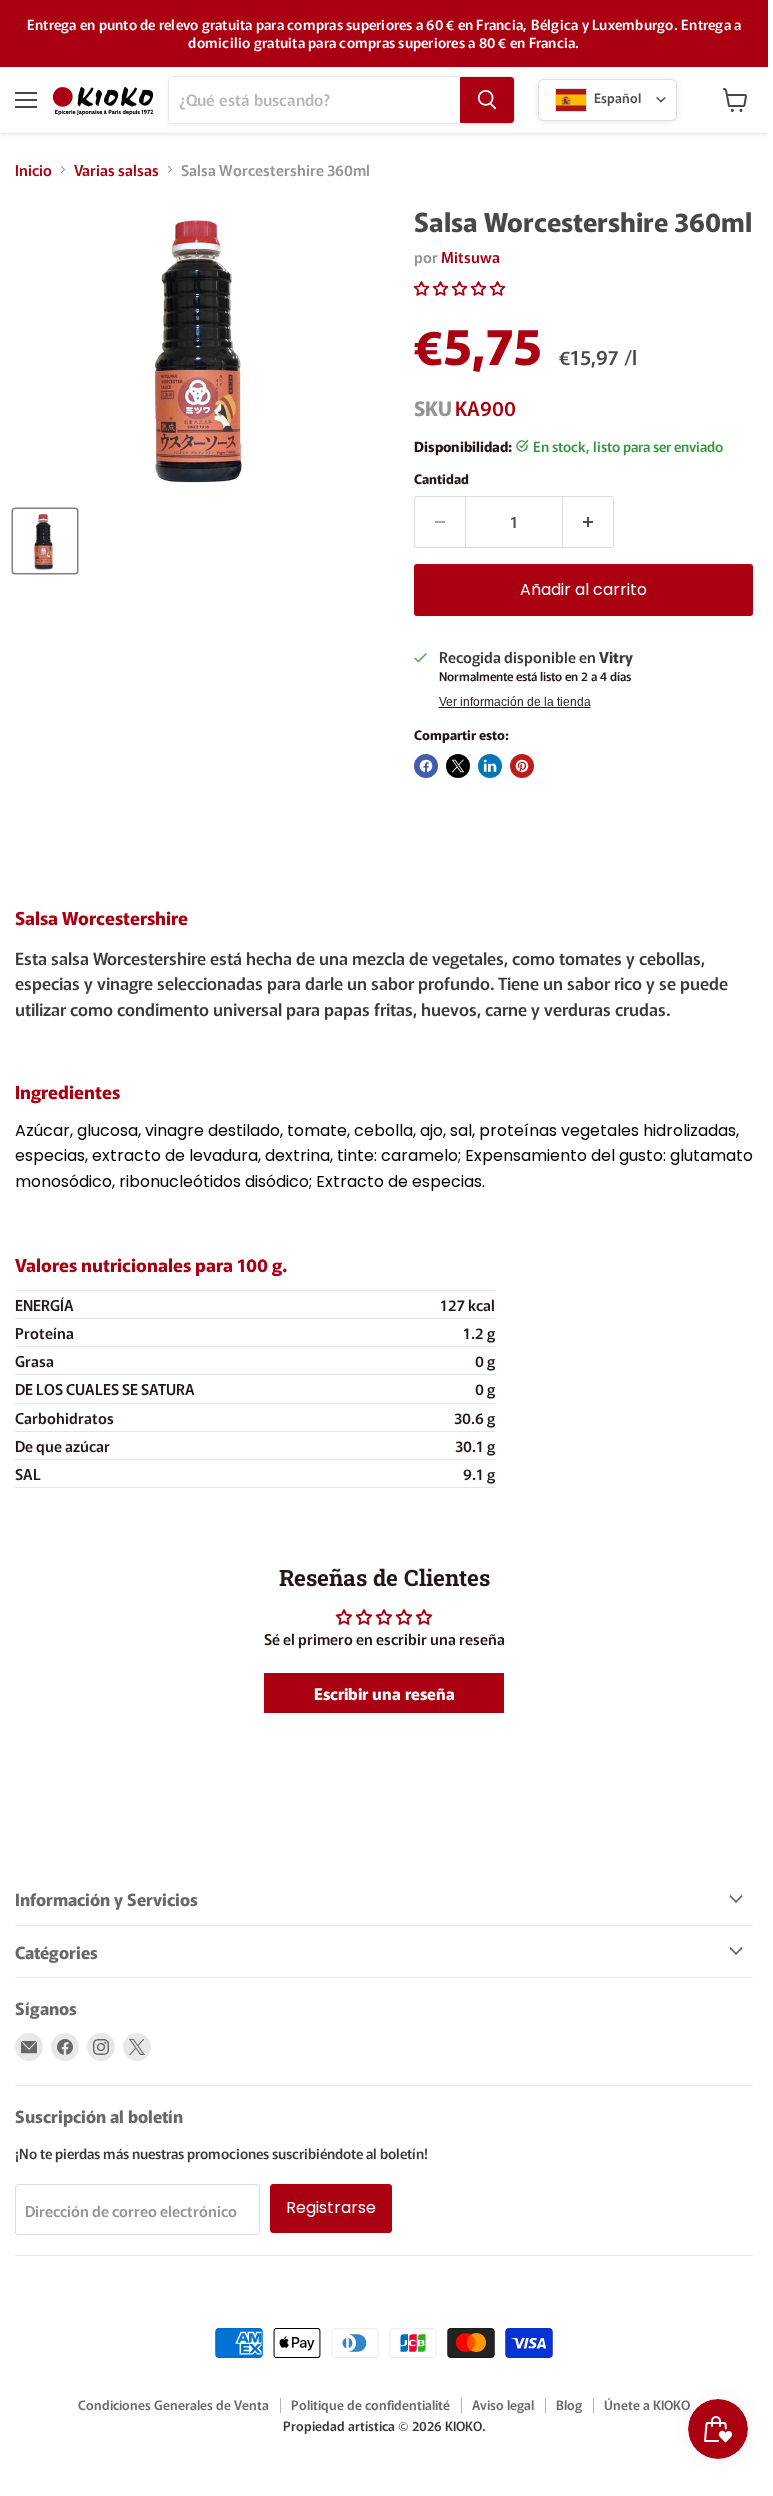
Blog (569, 2404)
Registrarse (331, 2207)
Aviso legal (503, 2404)
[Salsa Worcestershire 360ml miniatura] (45, 541)
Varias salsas (116, 169)
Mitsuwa (470, 256)
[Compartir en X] (458, 766)
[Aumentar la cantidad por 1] (588, 522)
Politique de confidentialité (370, 2404)
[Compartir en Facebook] (426, 766)
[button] (459, 287)
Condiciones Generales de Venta (173, 2404)
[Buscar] (487, 100)
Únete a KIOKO (647, 2404)
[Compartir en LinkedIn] (490, 766)
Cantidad (441, 478)
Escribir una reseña (384, 1693)
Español (616, 97)
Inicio (33, 169)
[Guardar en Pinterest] (522, 766)
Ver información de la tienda (515, 702)
